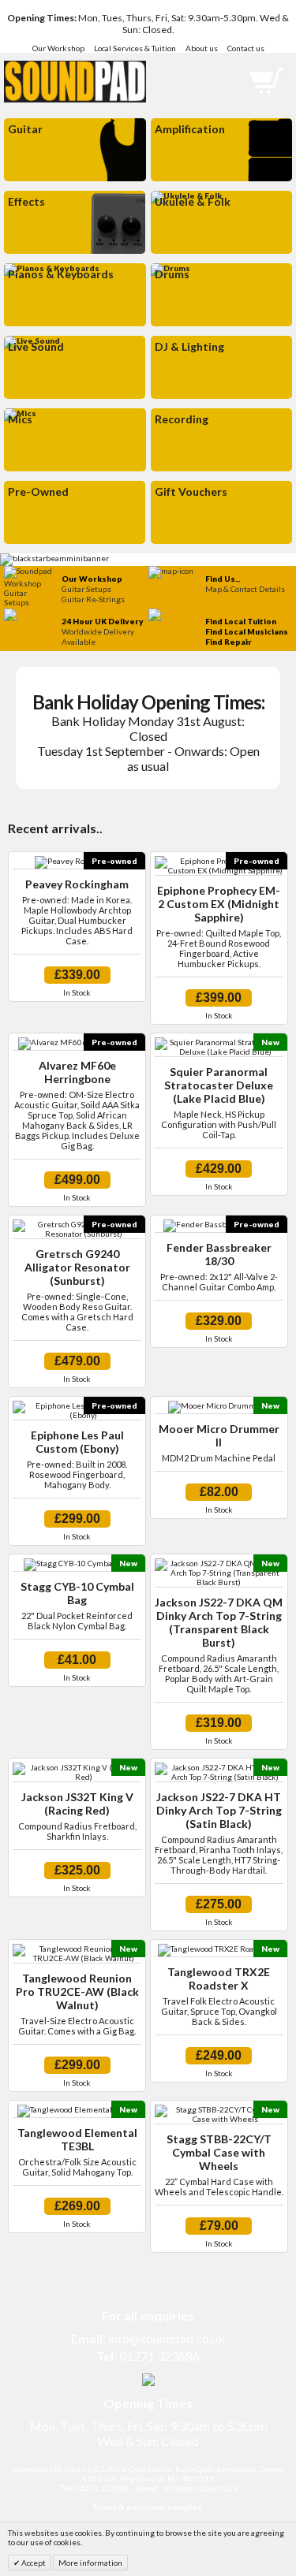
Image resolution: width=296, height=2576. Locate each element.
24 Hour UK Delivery (103, 621)
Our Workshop (58, 48)
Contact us (246, 48)
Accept (33, 2563)
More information (90, 2563)
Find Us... (223, 579)
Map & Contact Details (245, 589)
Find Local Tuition (241, 621)
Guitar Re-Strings (93, 599)
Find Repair (229, 642)
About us (202, 48)
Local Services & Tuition (135, 48)
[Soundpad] (75, 76)
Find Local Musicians (247, 631)
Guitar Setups (86, 589)
